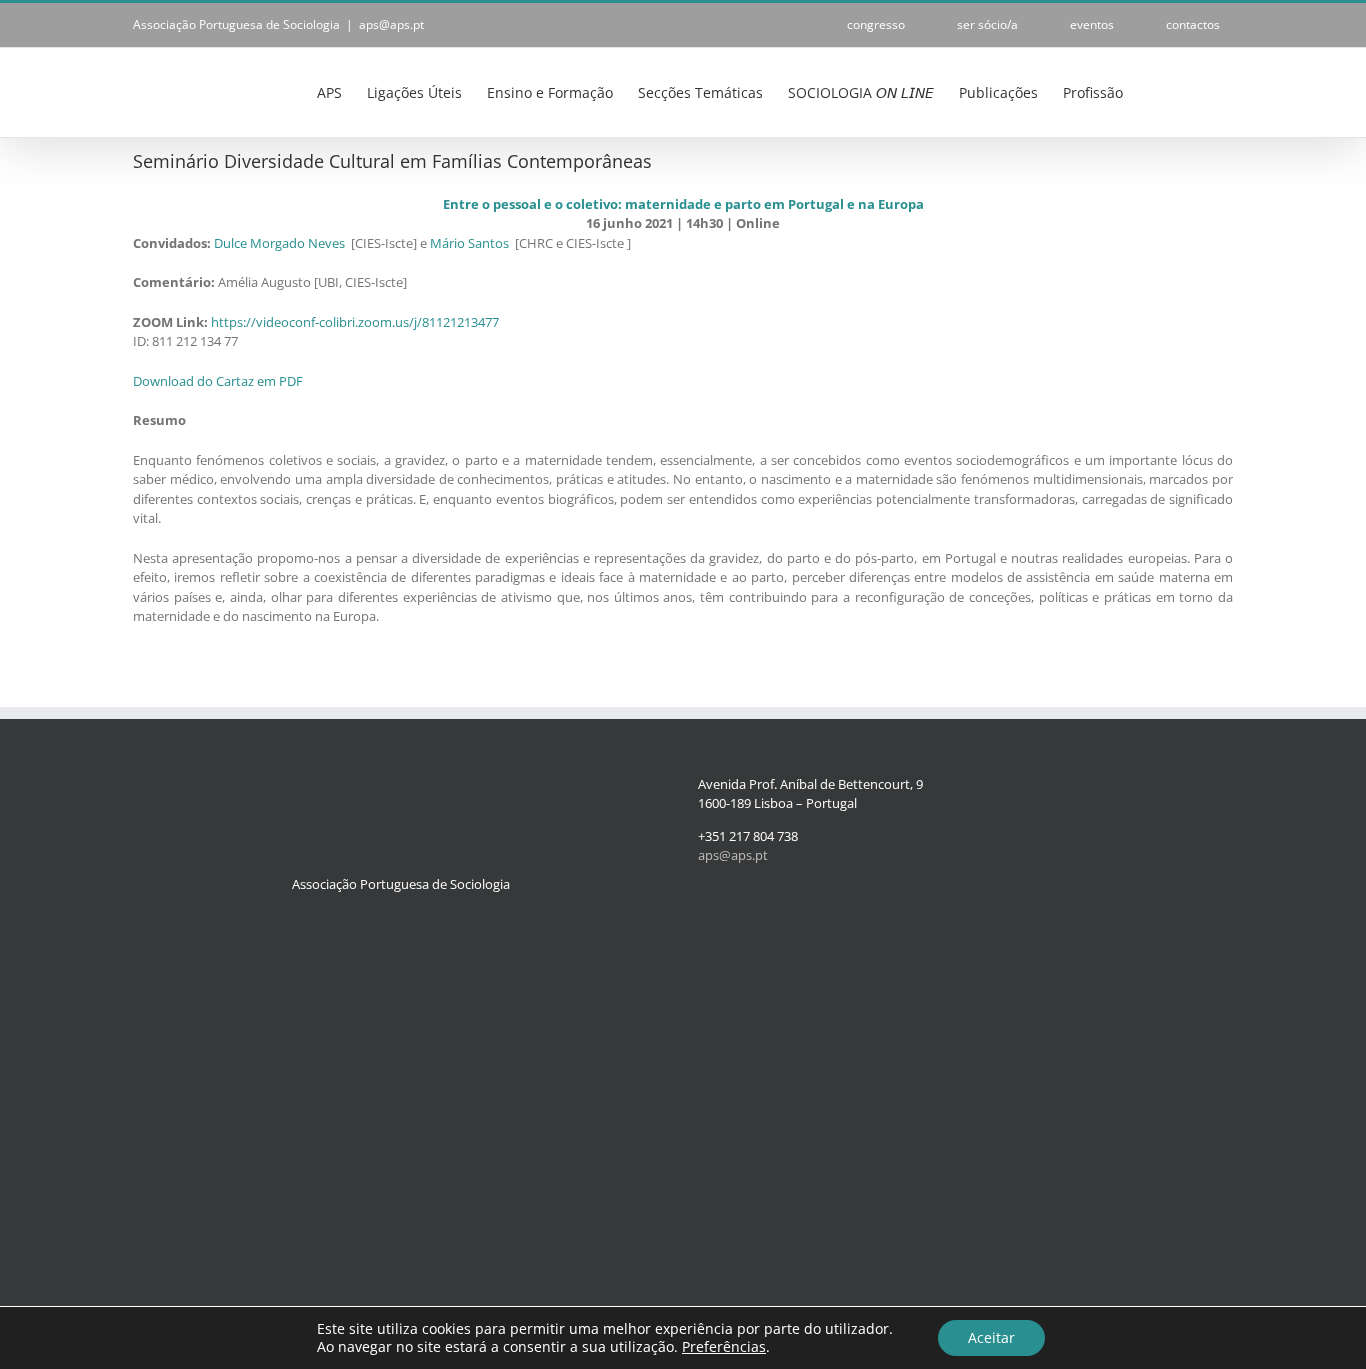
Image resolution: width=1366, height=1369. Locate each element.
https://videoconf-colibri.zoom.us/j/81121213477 (355, 322)
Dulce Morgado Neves (279, 243)
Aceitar (991, 1337)
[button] (1202, 91)
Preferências (724, 1347)
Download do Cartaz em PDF (218, 381)
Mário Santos (469, 243)
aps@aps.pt (391, 24)
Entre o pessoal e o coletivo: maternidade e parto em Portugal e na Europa (683, 204)
